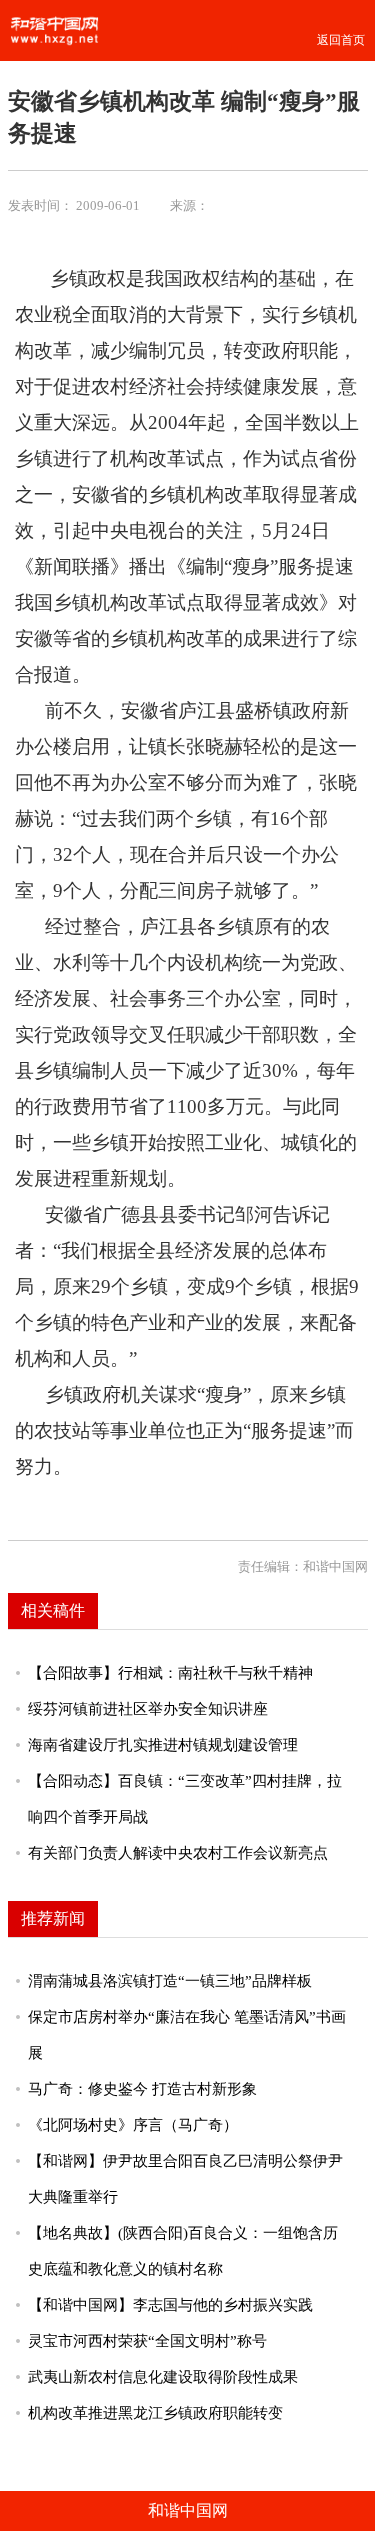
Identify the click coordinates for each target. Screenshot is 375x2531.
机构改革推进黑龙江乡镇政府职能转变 (155, 2413)
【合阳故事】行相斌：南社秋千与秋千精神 (170, 1673)
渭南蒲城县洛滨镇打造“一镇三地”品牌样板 (170, 1981)
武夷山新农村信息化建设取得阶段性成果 (163, 2377)
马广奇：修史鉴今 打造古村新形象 (142, 2089)
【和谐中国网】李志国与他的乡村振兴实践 (170, 2305)
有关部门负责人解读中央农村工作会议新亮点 (178, 1853)
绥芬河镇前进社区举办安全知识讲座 (148, 1709)
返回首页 (341, 40)
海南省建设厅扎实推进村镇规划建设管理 (163, 1745)
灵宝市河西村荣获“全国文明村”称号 (147, 2341)
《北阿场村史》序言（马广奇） (133, 2125)
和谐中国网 (188, 2510)
